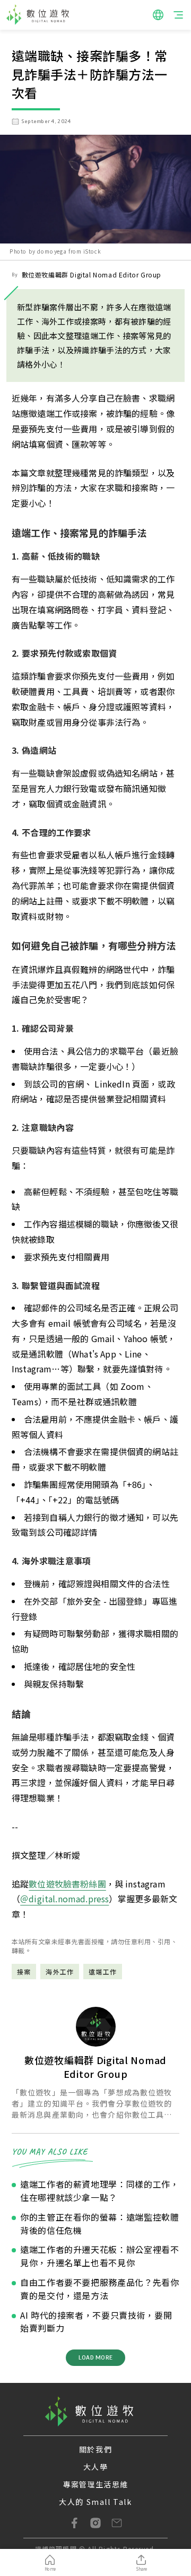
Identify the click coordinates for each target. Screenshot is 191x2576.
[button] (158, 15)
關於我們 (95, 2449)
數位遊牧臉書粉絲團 (67, 1884)
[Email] (117, 2523)
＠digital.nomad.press (64, 1899)
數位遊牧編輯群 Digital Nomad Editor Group (92, 275)
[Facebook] (74, 2523)
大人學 (96, 2467)
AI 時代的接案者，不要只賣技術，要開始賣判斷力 (96, 2322)
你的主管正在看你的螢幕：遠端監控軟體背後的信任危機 (100, 2223)
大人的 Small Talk (95, 2502)
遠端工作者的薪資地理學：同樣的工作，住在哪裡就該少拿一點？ (100, 2191)
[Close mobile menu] (178, 15)
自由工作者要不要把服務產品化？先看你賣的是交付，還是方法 (100, 2289)
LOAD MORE (95, 2357)
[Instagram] (95, 2523)
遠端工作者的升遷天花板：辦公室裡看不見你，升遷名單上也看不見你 (100, 2256)
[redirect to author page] (96, 2027)
